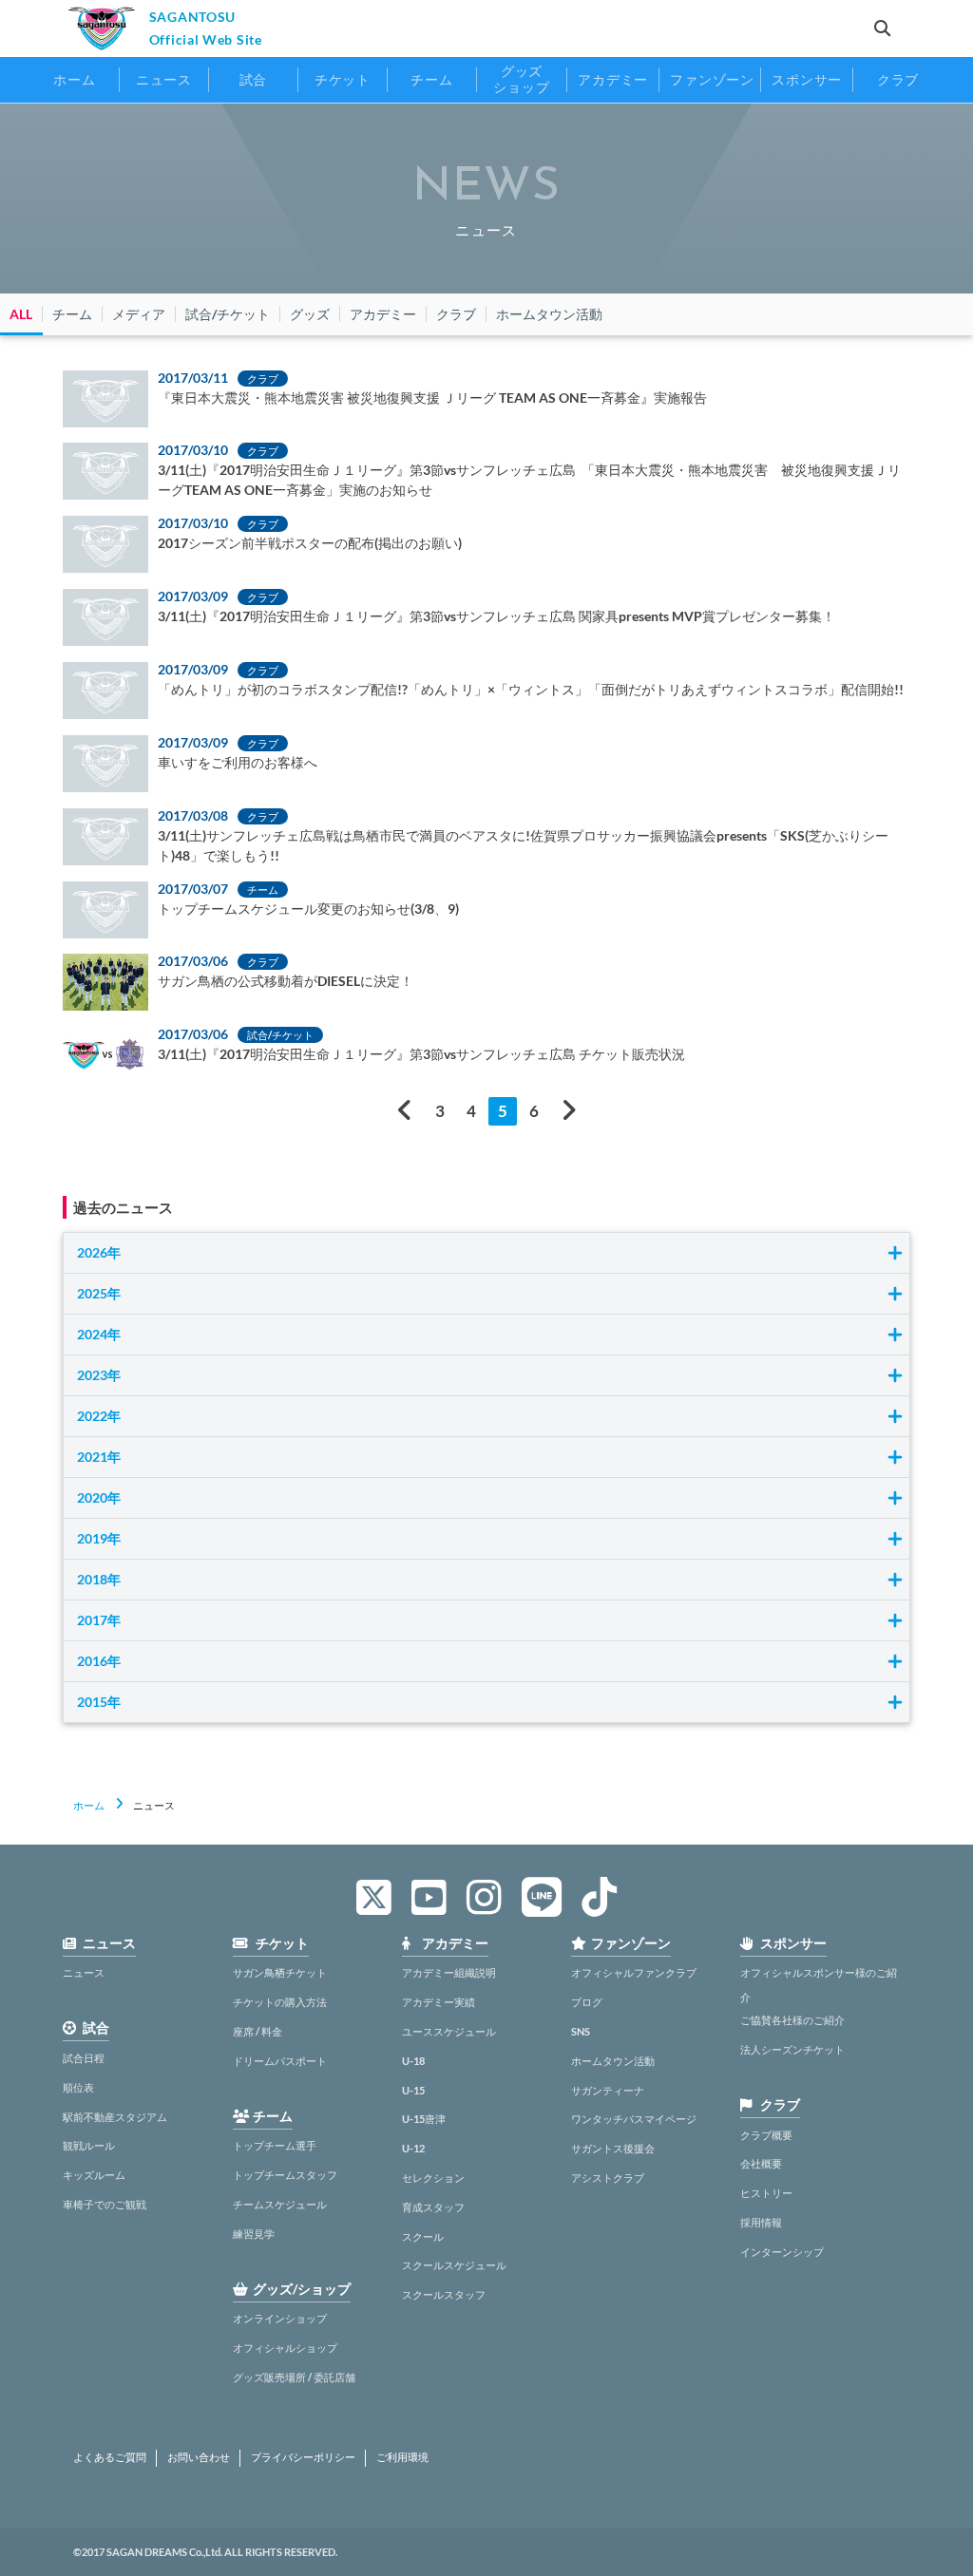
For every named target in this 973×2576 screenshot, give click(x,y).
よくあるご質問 (110, 2457)
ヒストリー (766, 2193)
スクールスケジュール (454, 2265)
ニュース (84, 1972)
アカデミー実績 (439, 2002)
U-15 (413, 2090)
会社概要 (761, 2163)
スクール (423, 2236)
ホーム (89, 1805)
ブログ (587, 2002)
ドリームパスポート (280, 2061)
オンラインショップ (280, 2318)
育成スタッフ (433, 2207)
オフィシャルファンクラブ (634, 1972)
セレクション (433, 2178)
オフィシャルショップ (285, 2348)
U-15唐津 (424, 2119)
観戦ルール (89, 2145)
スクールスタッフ (444, 2294)
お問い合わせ (199, 2457)
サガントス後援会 (613, 2148)
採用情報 (761, 2222)
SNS (581, 2031)
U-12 (413, 2148)
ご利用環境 (402, 2457)
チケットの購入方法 (280, 2002)
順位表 (78, 2087)
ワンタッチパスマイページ (634, 2119)
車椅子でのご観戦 (105, 2204)
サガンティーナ (608, 2090)
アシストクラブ (608, 2178)
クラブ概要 (766, 2135)
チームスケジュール (280, 2204)
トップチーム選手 (275, 2145)
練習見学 (254, 2234)
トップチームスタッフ (285, 2175)
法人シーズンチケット (792, 2049)
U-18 (413, 2061)
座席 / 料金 (258, 2031)
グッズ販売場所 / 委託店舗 (294, 2377)
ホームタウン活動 (613, 2061)
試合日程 (84, 2058)
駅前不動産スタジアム (115, 2117)
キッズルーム (94, 2175)
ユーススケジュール (449, 2031)
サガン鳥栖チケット (280, 1972)
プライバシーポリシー (303, 2457)
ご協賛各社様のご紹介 (792, 2020)
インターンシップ (782, 2252)
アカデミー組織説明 (449, 1972)
